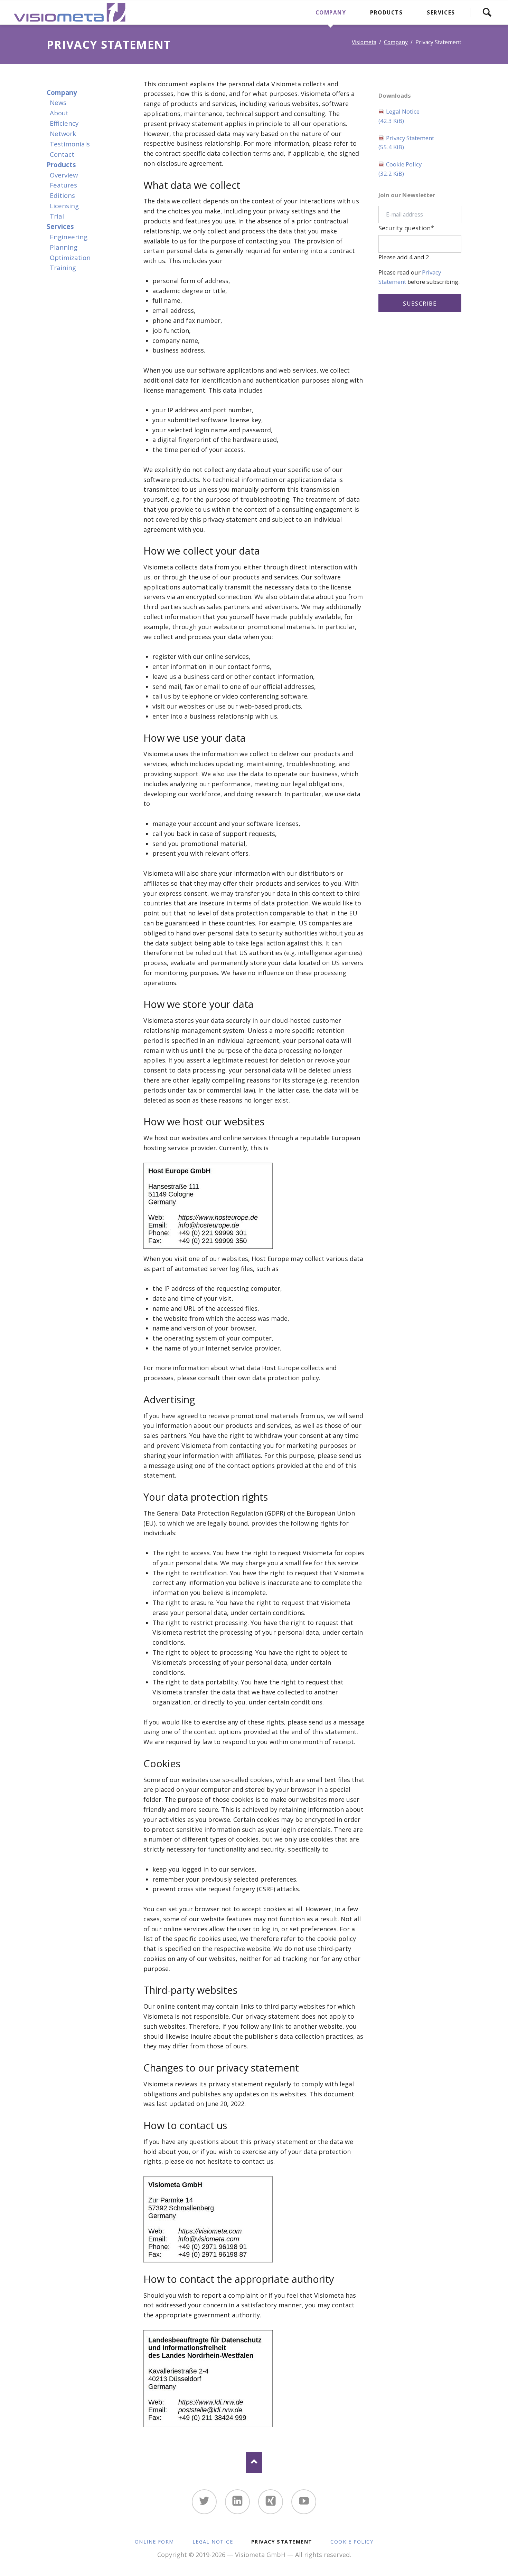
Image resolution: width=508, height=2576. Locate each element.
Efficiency (64, 123)
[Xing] (271, 2502)
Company (396, 42)
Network (63, 133)
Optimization (70, 257)
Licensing (64, 206)
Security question (406, 228)
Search (487, 12)
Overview (64, 175)
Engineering (69, 237)
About (59, 113)
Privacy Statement (406, 143)
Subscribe (420, 304)
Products (61, 165)
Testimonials (70, 144)
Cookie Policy (400, 169)
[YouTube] (304, 2502)
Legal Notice (399, 116)
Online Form (154, 2542)
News (58, 102)
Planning (64, 247)
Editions (62, 195)
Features (63, 185)
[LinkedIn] (237, 2502)
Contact (62, 154)
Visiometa (364, 42)
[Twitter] (204, 2502)
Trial (57, 216)
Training (63, 267)
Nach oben (254, 2462)
